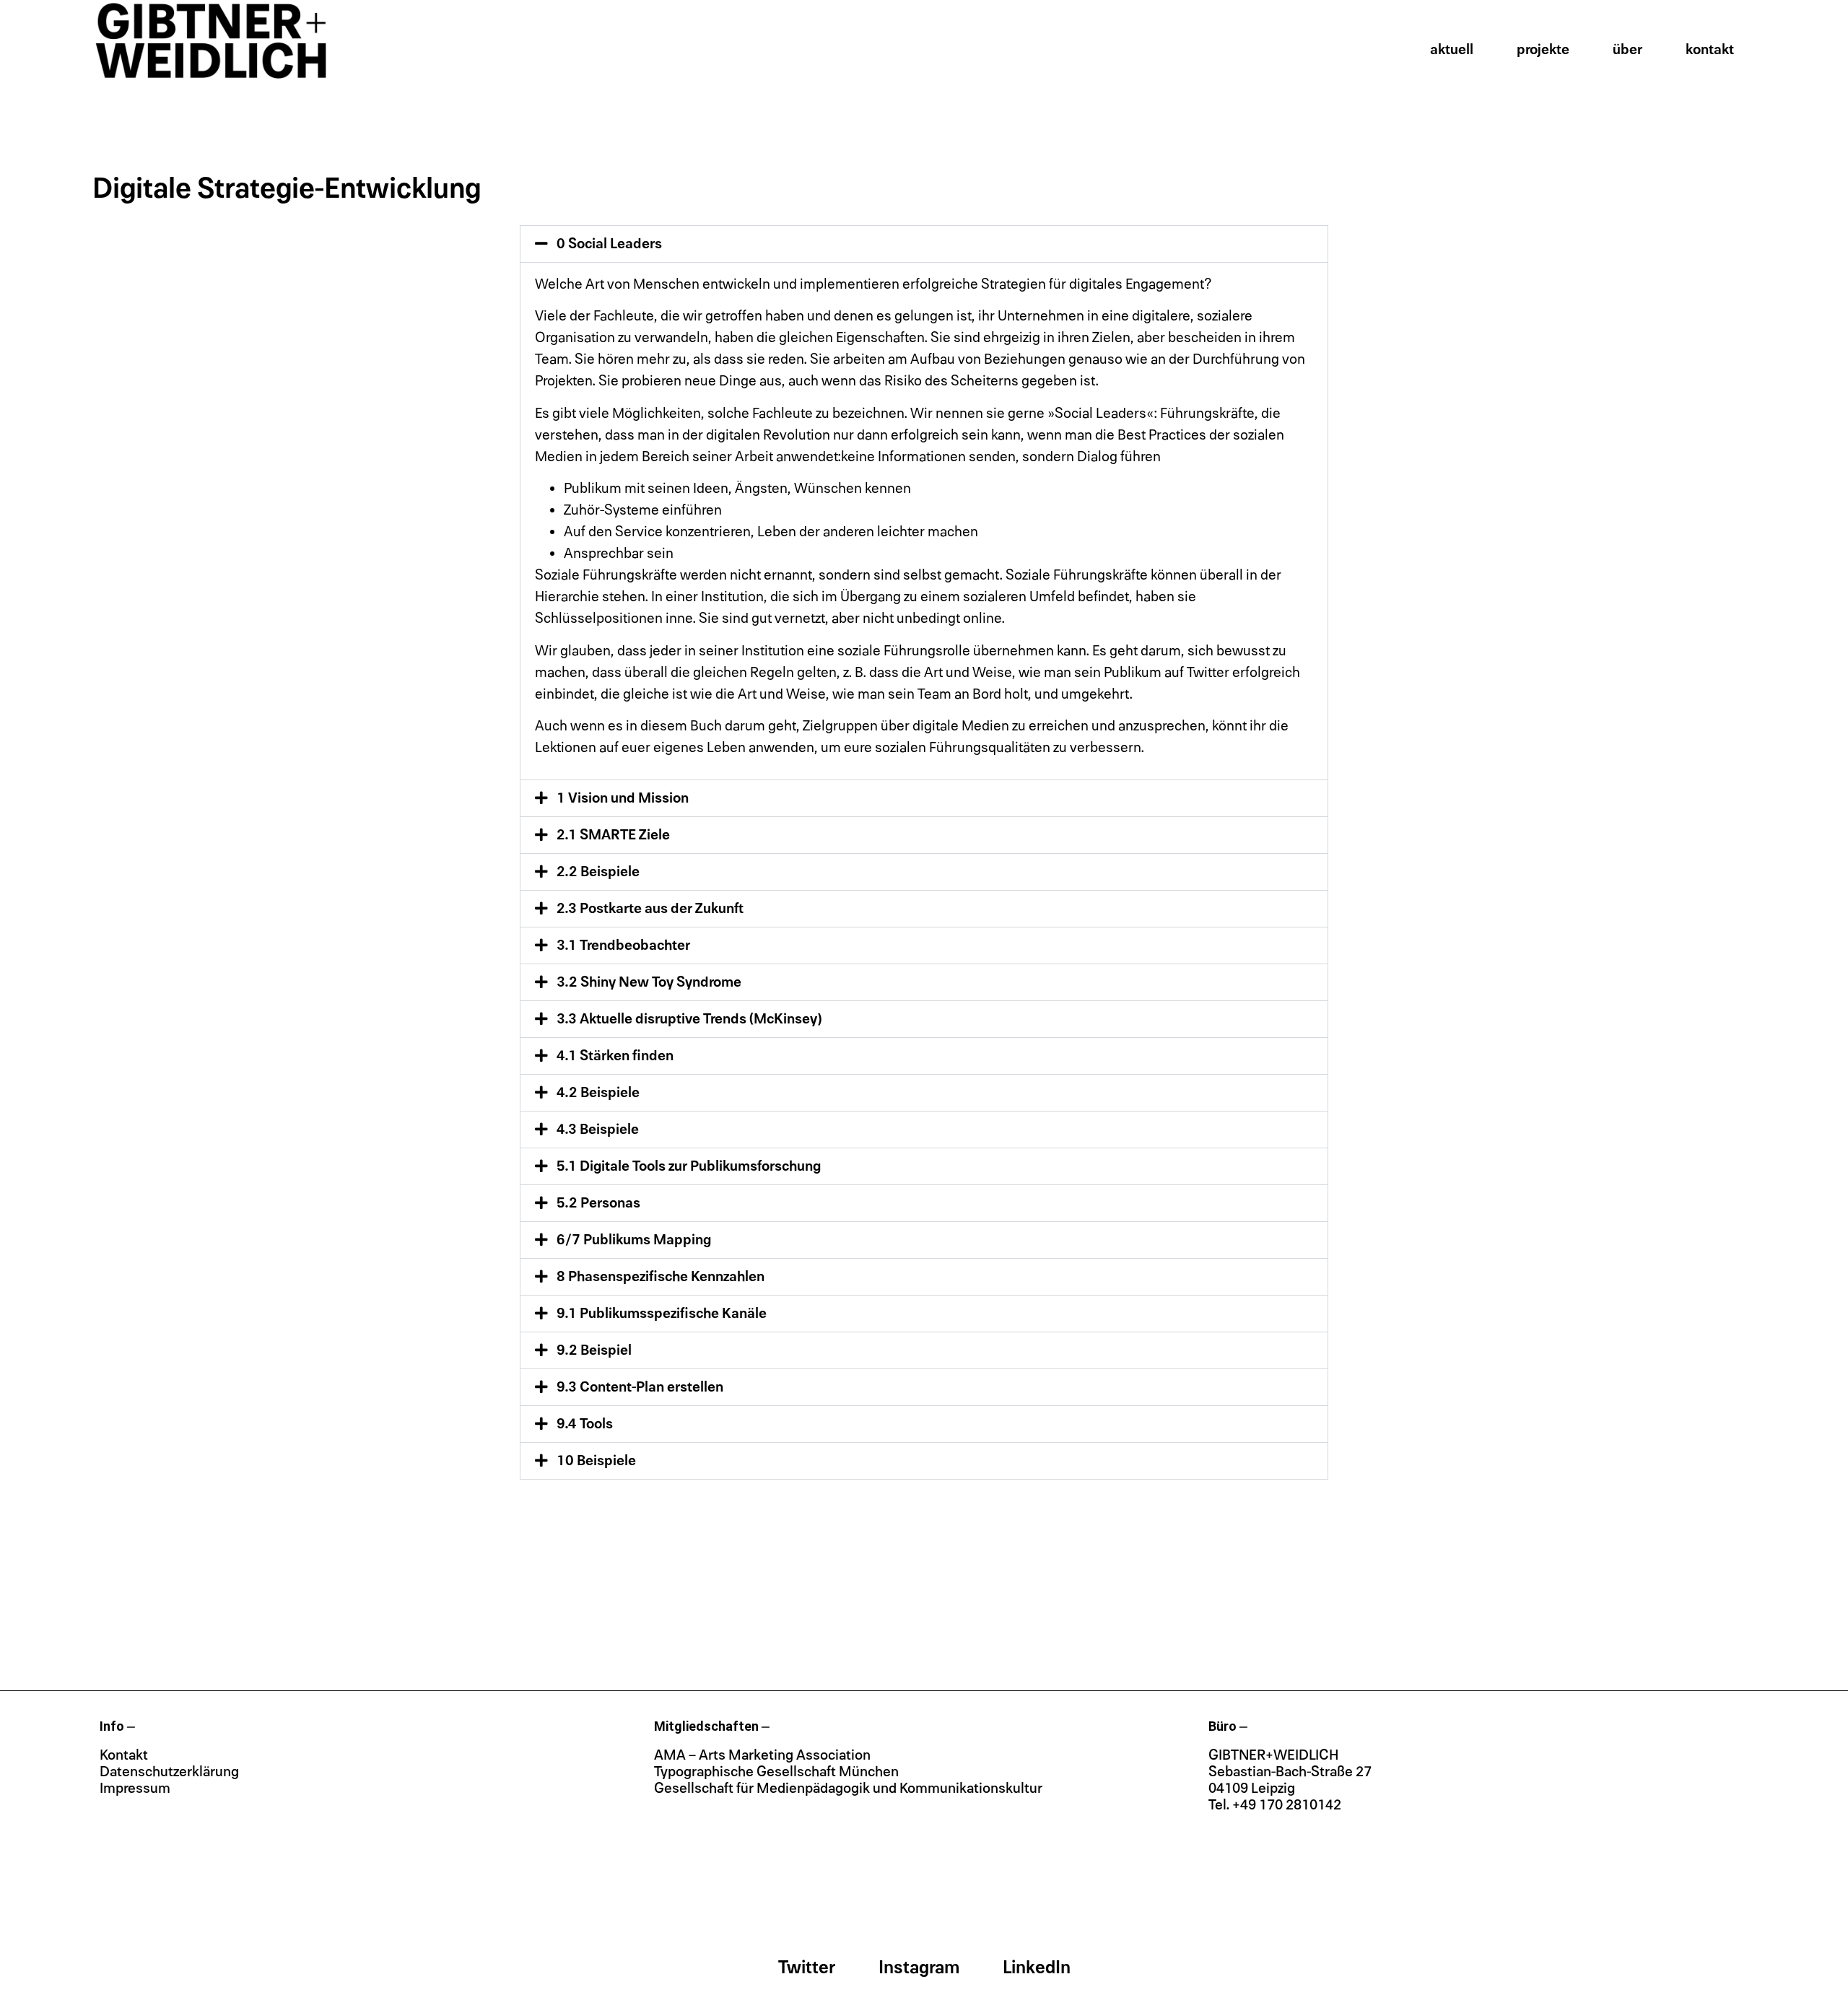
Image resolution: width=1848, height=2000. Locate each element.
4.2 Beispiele (598, 1093)
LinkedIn (1037, 1968)
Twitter (807, 1968)
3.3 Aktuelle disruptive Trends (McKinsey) (689, 1019)
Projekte (1543, 50)
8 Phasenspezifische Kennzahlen (661, 1277)
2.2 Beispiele (598, 872)
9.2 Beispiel (594, 1350)
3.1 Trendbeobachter (623, 946)
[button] (924, 244)
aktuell (1452, 50)
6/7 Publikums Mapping (634, 1240)
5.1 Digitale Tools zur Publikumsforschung (689, 1166)
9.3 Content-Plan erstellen (640, 1387)
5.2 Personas (598, 1203)
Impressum (135, 1789)
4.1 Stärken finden (615, 1056)
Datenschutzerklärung (169, 1772)
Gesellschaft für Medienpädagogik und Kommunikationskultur (848, 1789)
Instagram (919, 1968)
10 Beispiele (596, 1461)
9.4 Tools (585, 1424)
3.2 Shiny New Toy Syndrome (649, 982)
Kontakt (1710, 50)
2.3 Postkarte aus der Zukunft (650, 909)
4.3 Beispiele (598, 1130)
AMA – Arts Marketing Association (762, 1755)
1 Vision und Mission (623, 798)
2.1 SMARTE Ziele (613, 835)
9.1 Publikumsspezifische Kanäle (662, 1314)
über (1627, 50)
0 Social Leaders (609, 244)
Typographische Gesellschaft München (776, 1772)
